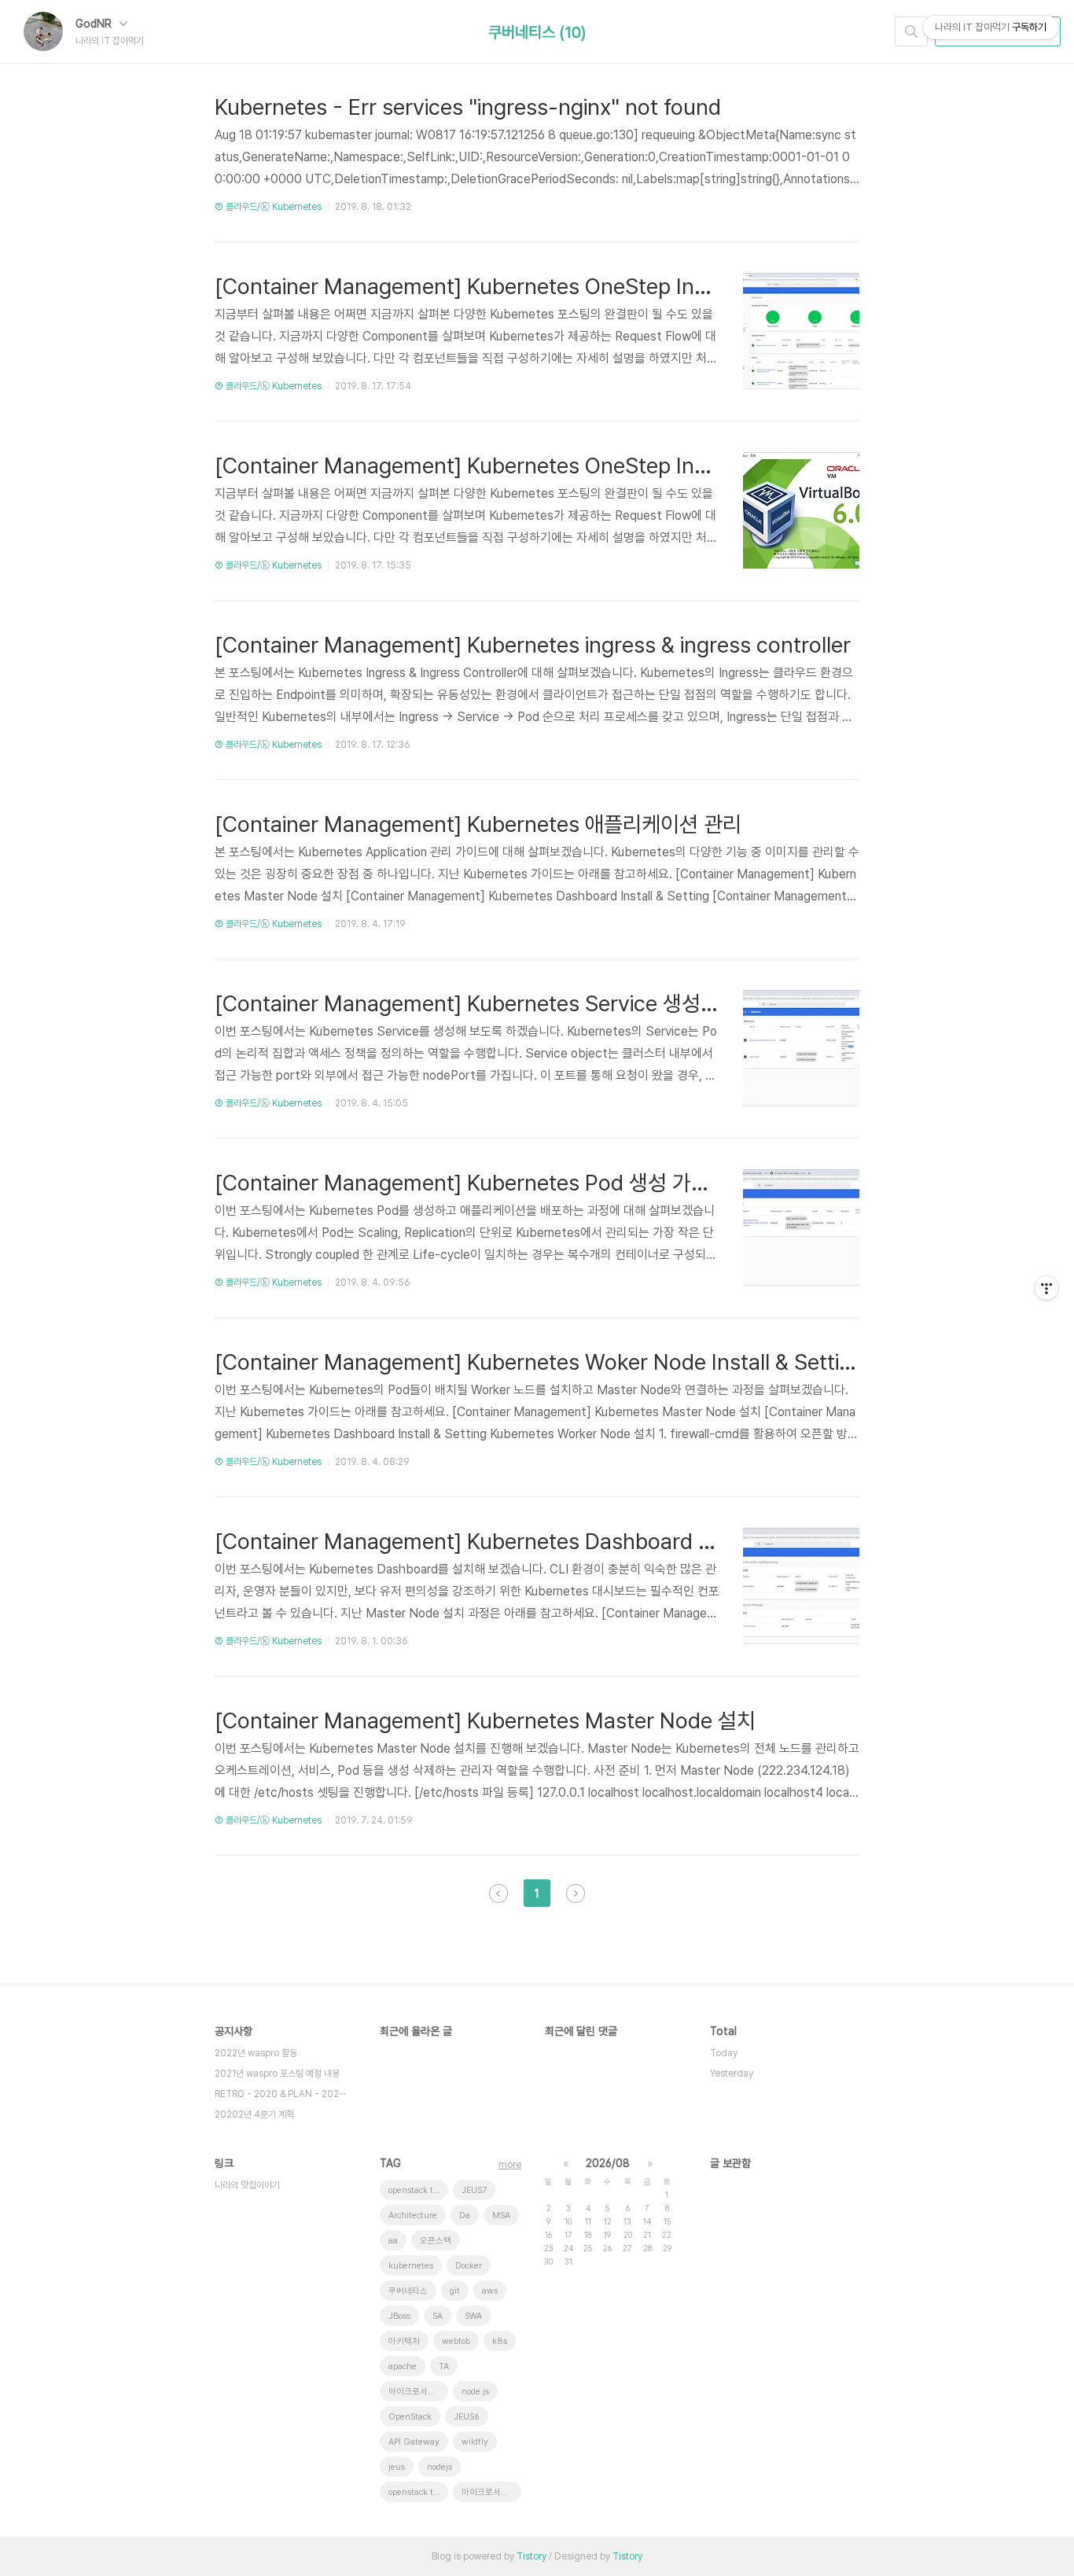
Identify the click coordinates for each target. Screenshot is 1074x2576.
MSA (501, 2215)
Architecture (413, 2215)
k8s (500, 2341)
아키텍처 (404, 2341)
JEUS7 (474, 2190)
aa (393, 2241)
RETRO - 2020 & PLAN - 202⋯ (280, 2094)
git (455, 2291)
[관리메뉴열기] (1046, 1288)
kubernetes (411, 2266)
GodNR (95, 24)
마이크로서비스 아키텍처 (418, 2392)
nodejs (440, 2467)
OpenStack (410, 2417)
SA (438, 2316)
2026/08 (608, 2163)
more (510, 2165)
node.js (475, 2392)
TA (444, 2366)
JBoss (399, 2316)
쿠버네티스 (408, 2291)
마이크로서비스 (489, 2492)
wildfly (475, 2442)
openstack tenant (418, 2492)
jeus (397, 2467)
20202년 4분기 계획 (254, 2114)
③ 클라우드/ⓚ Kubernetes (268, 207)
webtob (456, 2341)
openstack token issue (418, 2190)
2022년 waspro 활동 (256, 2053)
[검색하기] (911, 31)
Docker (469, 2266)
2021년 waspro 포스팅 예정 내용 (277, 2074)
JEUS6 (467, 2417)
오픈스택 (436, 2241)
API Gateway (414, 2442)
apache (403, 2366)
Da (465, 2215)
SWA (473, 2316)
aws (490, 2291)
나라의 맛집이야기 (247, 2185)
